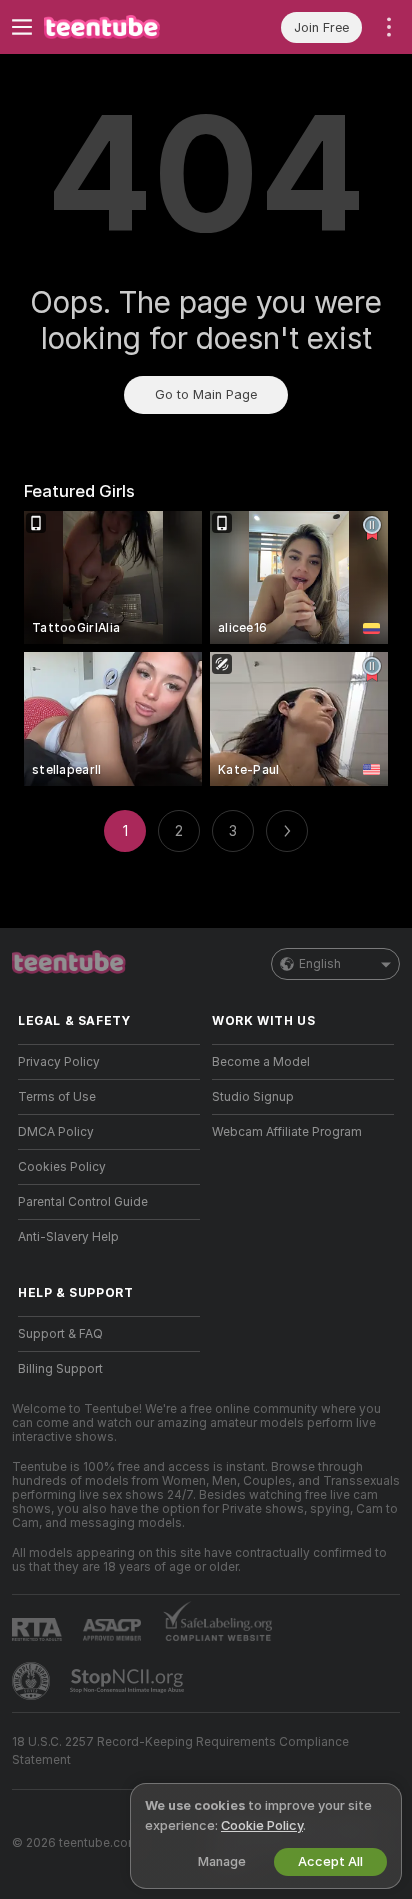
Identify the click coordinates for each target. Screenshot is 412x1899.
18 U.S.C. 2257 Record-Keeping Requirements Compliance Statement (180, 1751)
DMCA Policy (56, 1132)
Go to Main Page (206, 394)
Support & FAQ (60, 1334)
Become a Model (261, 1062)
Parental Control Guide (83, 1202)
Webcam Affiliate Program (287, 1132)
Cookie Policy (262, 1825)
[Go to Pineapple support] (33, 1681)
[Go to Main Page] (125, 27)
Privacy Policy (59, 1062)
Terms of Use (57, 1097)
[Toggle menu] (22, 27)
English (320, 964)
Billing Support (60, 1369)
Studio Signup (253, 1097)
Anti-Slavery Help (68, 1237)
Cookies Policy (62, 1167)
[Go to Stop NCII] (129, 1681)
